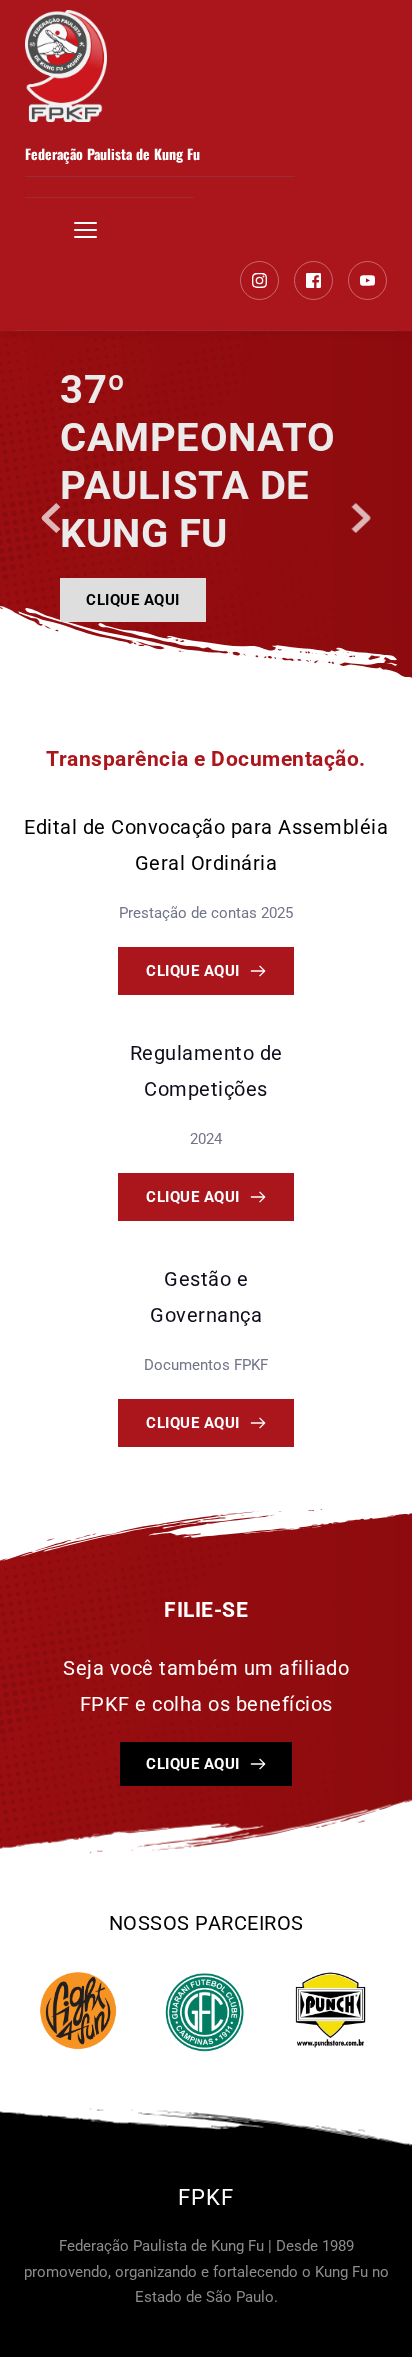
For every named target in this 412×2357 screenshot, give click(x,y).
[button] (85, 229)
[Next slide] (361, 518)
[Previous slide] (51, 518)
